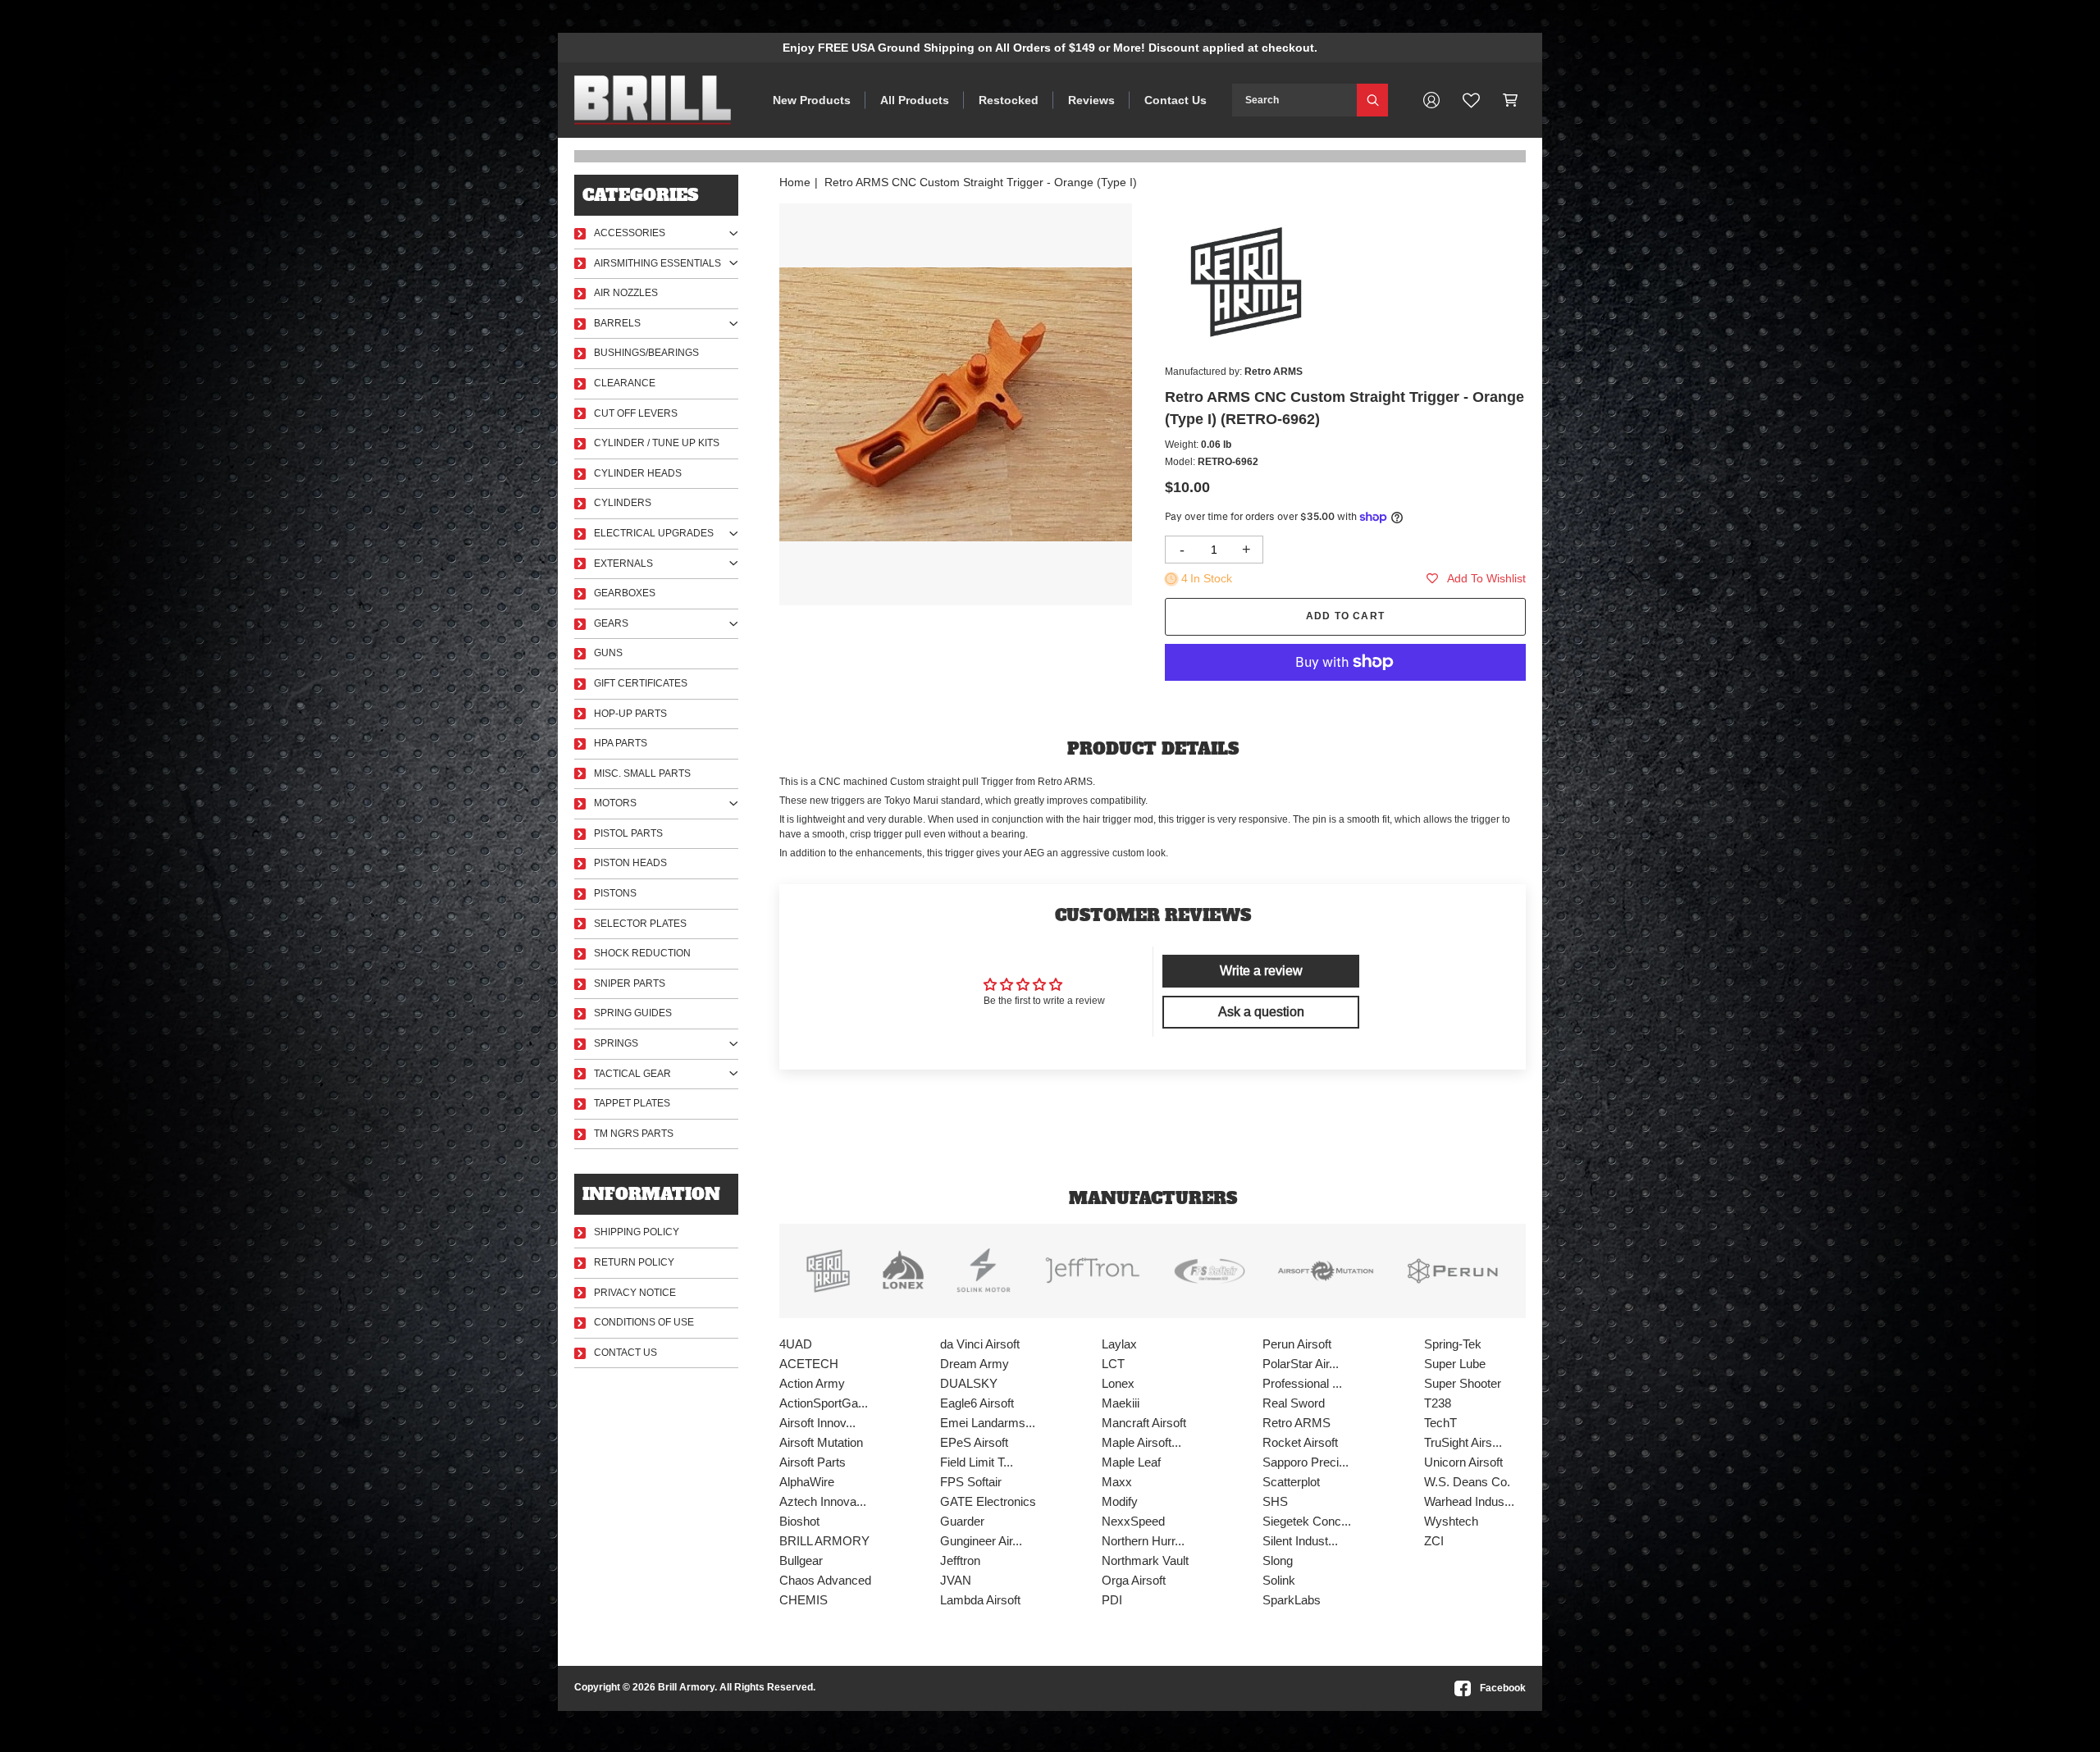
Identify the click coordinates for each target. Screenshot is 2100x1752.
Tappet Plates (632, 1103)
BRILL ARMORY (824, 1541)
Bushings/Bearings (646, 353)
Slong (1278, 1560)
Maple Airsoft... (1141, 1442)
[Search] (1372, 100)
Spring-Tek (1453, 1344)
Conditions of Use (644, 1322)
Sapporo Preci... (1306, 1462)
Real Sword (1294, 1403)
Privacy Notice (635, 1293)
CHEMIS (803, 1600)
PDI (1112, 1600)
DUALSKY (969, 1383)
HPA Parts (621, 743)
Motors (615, 803)
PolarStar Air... (1301, 1364)
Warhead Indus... (1469, 1501)
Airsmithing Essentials (657, 263)
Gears (611, 623)
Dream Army (975, 1364)
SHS (1275, 1501)
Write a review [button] (1261, 971)
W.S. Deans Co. (1467, 1482)
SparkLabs (1292, 1600)
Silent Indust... (1300, 1541)
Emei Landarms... (988, 1423)
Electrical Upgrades (654, 533)
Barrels (617, 323)
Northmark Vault (1145, 1560)
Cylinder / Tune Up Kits (657, 443)
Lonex (1118, 1383)
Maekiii (1121, 1403)
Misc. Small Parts (642, 773)
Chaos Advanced (825, 1580)
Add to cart (1345, 616)
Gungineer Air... (981, 1541)
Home (795, 182)
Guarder (962, 1521)
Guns (608, 653)
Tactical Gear (632, 1074)
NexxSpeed (1133, 1521)
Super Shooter (1463, 1383)
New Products (812, 100)
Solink (1279, 1580)
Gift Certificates (641, 683)
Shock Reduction (642, 953)
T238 (1438, 1403)
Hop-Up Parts (630, 714)
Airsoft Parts (813, 1462)
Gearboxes (625, 593)
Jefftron (960, 1560)
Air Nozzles (626, 293)
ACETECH (809, 1364)
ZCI (1434, 1541)
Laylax (1119, 1344)
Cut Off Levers (636, 413)
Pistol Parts (628, 833)
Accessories (630, 233)
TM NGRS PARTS (634, 1134)
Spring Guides (633, 1013)
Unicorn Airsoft (1463, 1462)
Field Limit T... (977, 1462)
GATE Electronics (988, 1501)
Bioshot (799, 1521)
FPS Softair (971, 1482)
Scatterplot (1291, 1482)
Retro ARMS (1297, 1423)
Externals (623, 563)
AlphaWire (807, 1482)
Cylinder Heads (638, 473)
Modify (1120, 1501)
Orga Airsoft (1134, 1580)
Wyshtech (1451, 1521)
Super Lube (1455, 1364)
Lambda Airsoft (980, 1600)
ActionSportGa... (824, 1403)
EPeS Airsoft (974, 1442)
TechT (1440, 1423)
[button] (1511, 100)
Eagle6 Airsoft (977, 1403)
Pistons (615, 893)
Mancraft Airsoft (1144, 1423)
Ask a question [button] (1261, 1012)
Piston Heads (630, 863)
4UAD (796, 1344)
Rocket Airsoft (1300, 1442)
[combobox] (1294, 100)
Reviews (1091, 100)
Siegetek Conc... (1307, 1521)
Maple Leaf (1131, 1462)
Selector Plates (640, 924)
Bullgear (801, 1560)
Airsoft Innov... (817, 1423)
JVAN (956, 1580)
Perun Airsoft (1297, 1344)
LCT (1113, 1364)
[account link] (1431, 100)
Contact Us (1176, 100)
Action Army (812, 1383)
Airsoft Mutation (821, 1442)
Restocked (1009, 100)
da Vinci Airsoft (980, 1344)
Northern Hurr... (1143, 1541)
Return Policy (634, 1262)
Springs (616, 1043)
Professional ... (1302, 1383)
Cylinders (623, 503)
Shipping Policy (637, 1232)
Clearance (625, 383)
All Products (915, 100)
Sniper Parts (630, 983)
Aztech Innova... (823, 1501)
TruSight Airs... (1463, 1442)
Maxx (1117, 1482)
